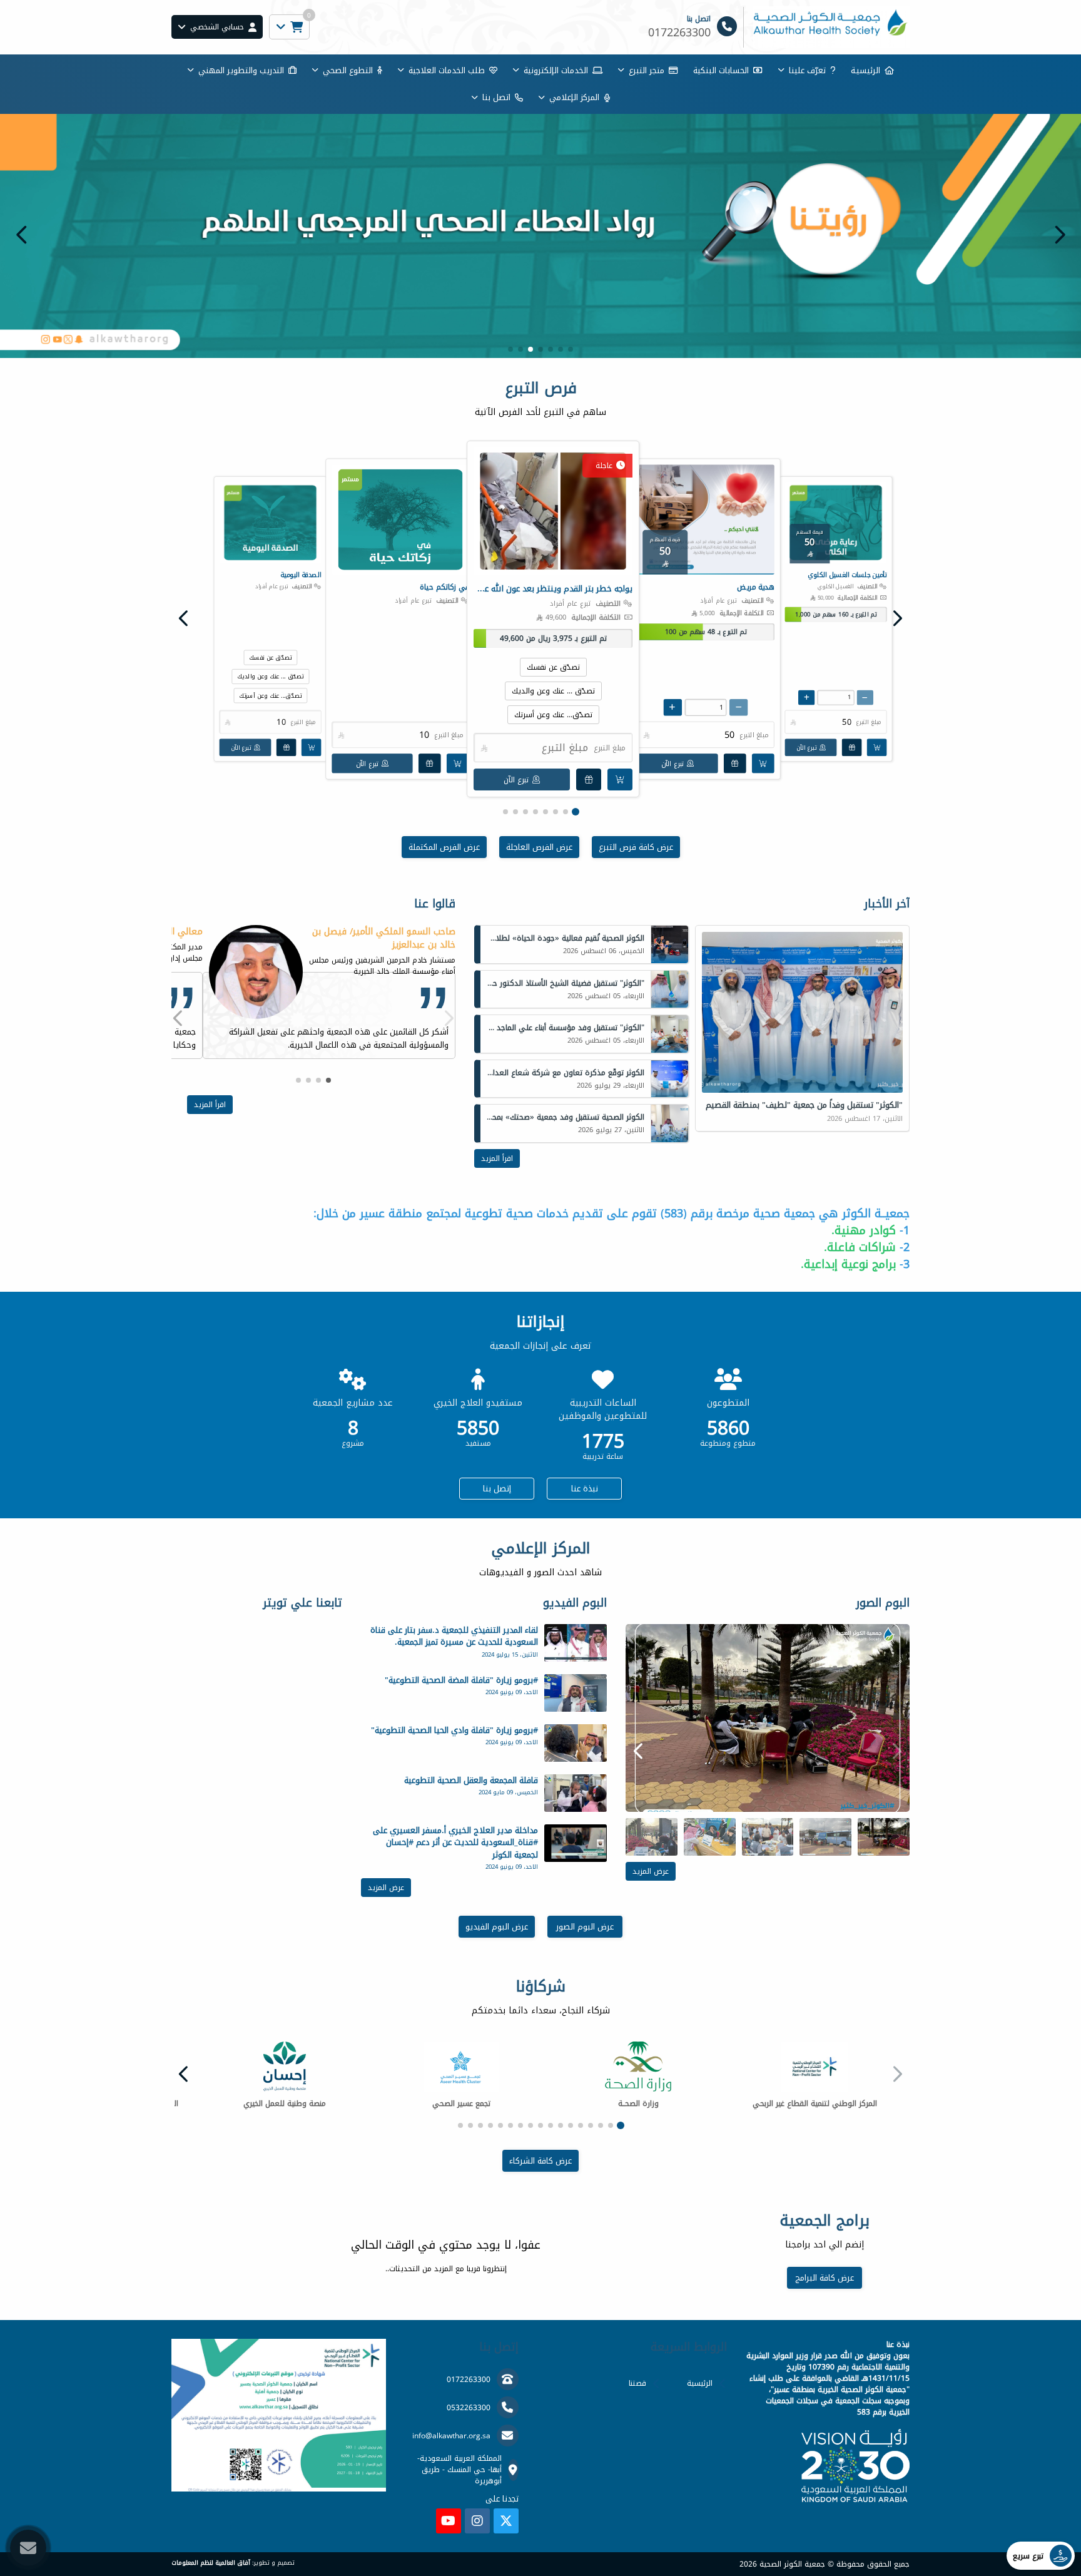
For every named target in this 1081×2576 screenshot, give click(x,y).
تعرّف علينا (807, 70)
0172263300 (469, 2379)
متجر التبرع (647, 70)
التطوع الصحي (348, 70)
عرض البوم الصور (585, 1927)
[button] (22, 235)
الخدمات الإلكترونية (556, 70)
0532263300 (469, 2408)
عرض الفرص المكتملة (444, 847)
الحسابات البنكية (721, 70)
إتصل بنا (497, 1489)
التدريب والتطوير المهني (241, 70)
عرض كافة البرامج (825, 2278)
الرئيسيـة (865, 70)
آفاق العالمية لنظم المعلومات (211, 2563)
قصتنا (637, 2383)
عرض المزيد (651, 1871)
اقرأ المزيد (497, 1158)
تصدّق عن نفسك (553, 667)
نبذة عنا (585, 1489)
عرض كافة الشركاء (540, 2161)
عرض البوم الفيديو (497, 1927)
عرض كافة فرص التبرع (636, 847)
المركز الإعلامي (574, 97)
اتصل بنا (496, 97)
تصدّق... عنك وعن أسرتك (553, 715)
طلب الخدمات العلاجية (447, 70)
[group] (768, 1718)
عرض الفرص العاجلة (539, 847)
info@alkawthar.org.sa (451, 2436)
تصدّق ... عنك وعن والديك (553, 691)
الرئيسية (700, 2383)
